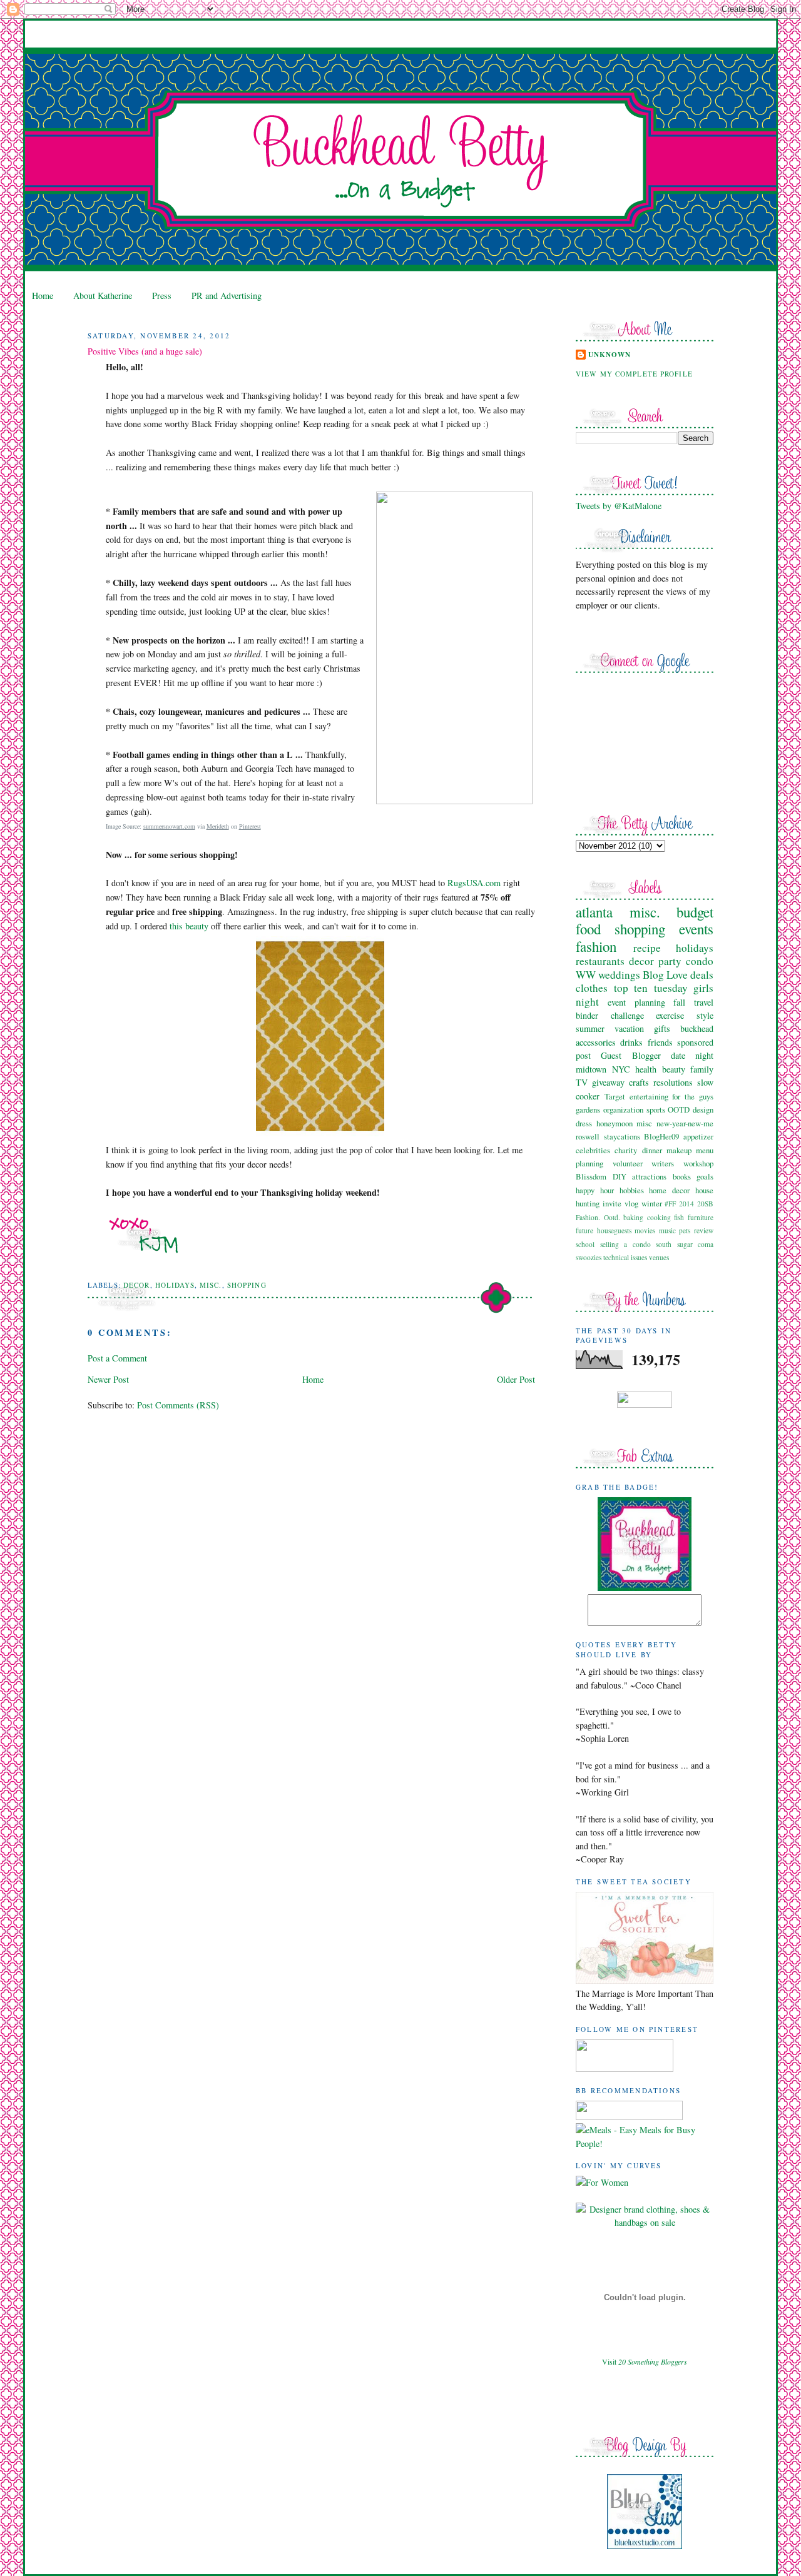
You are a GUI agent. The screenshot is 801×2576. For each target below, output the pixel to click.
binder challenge (610, 1015)
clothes (592, 988)
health (646, 1069)
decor (137, 1285)
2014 (686, 1204)
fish (679, 1217)
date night (692, 1055)
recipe (647, 948)
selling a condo (625, 1244)
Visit (645, 2361)
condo (700, 961)
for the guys (693, 1096)
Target (615, 1096)
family (702, 1069)
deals (702, 975)
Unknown (610, 355)
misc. (211, 1285)
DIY (620, 1176)
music (667, 1230)
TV (582, 1082)
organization (623, 1109)
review (704, 1230)
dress (584, 1123)
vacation (629, 1028)
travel (704, 1002)
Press (162, 295)
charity (626, 1150)
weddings (619, 975)
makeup (679, 1150)
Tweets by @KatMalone (619, 506)
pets (685, 1230)
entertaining (649, 1096)
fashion (596, 946)
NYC (621, 1069)
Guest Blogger (630, 1055)
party (670, 961)
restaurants (600, 961)
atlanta (594, 912)
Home (43, 295)
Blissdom (591, 1176)
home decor (669, 1190)
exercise (670, 1015)
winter (652, 1203)
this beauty (189, 926)
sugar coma (696, 1244)
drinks (631, 1042)
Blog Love (665, 975)
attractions (649, 1176)
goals (705, 1176)
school (585, 1244)
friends (660, 1042)
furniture (701, 1217)
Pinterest (250, 826)
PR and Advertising (227, 295)
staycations (622, 1136)
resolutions (673, 1082)
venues (659, 1257)
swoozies (589, 1257)
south (664, 1244)
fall (679, 1002)
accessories (596, 1042)
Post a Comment (117, 1358)
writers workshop (682, 1163)
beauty (674, 1069)
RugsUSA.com (474, 883)
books (682, 1176)
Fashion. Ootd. (598, 1217)
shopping (247, 1285)
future (584, 1230)
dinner (652, 1150)
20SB (705, 1204)
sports (656, 1109)
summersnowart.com (169, 826)
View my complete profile (634, 374)
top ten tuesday (651, 988)
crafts (639, 1082)
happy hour (595, 1190)
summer (590, 1028)
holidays (175, 1285)
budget (695, 912)
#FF (670, 1204)
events (696, 929)
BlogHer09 (661, 1136)
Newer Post (108, 1379)
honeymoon (615, 1123)
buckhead (697, 1028)
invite (612, 1203)
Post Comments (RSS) (178, 1405)
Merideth (218, 826)
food (588, 929)
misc (644, 1123)
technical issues (625, 1257)
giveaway (608, 1082)
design (703, 1109)
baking (633, 1217)
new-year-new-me (685, 1123)
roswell (588, 1136)
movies (645, 1230)
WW (586, 975)
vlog (631, 1203)
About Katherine (103, 295)
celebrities (593, 1150)
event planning (636, 1002)
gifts (662, 1028)
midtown (591, 1069)
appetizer (698, 1136)
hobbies (632, 1190)
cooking (659, 1217)
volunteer (628, 1163)
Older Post (516, 1379)
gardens (588, 1109)
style (705, 1015)
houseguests (614, 1230)
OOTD (679, 1109)
